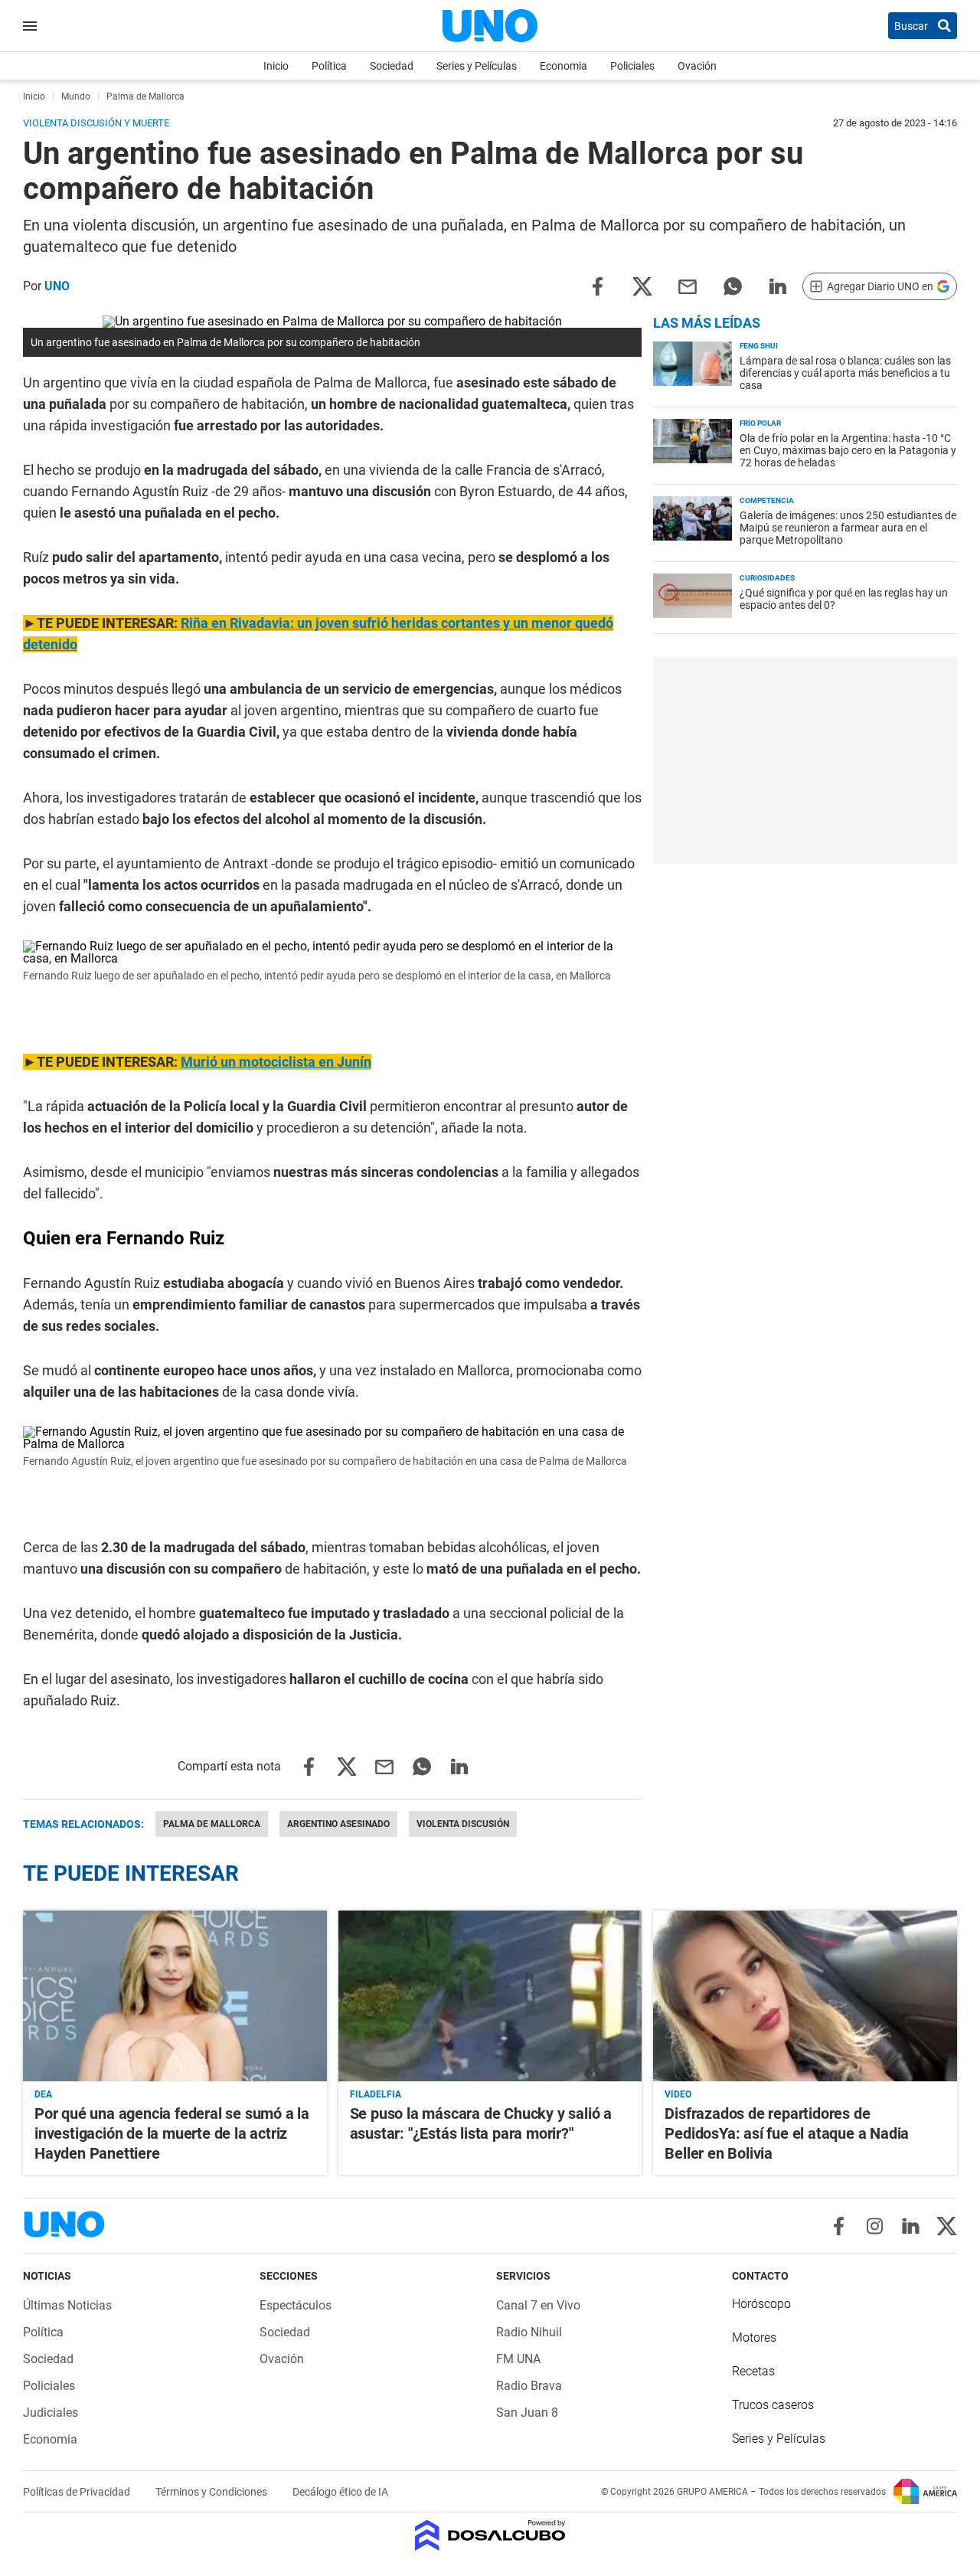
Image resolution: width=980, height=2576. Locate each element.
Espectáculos (296, 2305)
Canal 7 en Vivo (538, 2305)
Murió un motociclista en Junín (276, 1062)
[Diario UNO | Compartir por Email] (688, 285)
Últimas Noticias (67, 2305)
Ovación (697, 66)
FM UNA (518, 2359)
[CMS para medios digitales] (490, 2537)
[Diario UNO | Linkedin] (911, 2226)
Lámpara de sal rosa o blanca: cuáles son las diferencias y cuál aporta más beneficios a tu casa (845, 373)
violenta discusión (463, 1824)
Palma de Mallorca (212, 1824)
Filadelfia (376, 2094)
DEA (43, 2094)
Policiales (632, 66)
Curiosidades (767, 578)
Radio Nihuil (529, 2332)
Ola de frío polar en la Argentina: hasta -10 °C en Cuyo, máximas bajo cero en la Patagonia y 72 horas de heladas (848, 450)
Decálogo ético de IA (340, 2492)
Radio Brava (529, 2386)
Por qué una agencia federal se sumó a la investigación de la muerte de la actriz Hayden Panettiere (172, 2133)
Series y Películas (477, 66)
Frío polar (760, 423)
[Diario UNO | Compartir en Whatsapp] (733, 285)
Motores (754, 2337)
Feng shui (759, 346)
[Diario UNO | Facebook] (839, 2226)
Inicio (276, 66)
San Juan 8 (527, 2413)
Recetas (753, 2371)
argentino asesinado (338, 1824)
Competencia (767, 500)
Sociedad (392, 66)
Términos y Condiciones (212, 2492)
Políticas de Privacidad (78, 2492)
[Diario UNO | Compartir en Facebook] (597, 285)
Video (678, 2094)
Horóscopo (761, 2304)
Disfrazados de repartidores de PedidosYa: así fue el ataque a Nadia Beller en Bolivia (787, 2133)
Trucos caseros (773, 2405)
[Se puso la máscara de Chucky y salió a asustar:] (490, 1996)
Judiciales (51, 2413)
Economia (563, 66)
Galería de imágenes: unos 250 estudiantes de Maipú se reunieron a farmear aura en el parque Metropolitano (848, 528)
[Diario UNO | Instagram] (875, 2226)
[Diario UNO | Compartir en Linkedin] (778, 285)
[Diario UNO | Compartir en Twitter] (642, 285)
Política (329, 66)
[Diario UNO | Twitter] (947, 2226)
